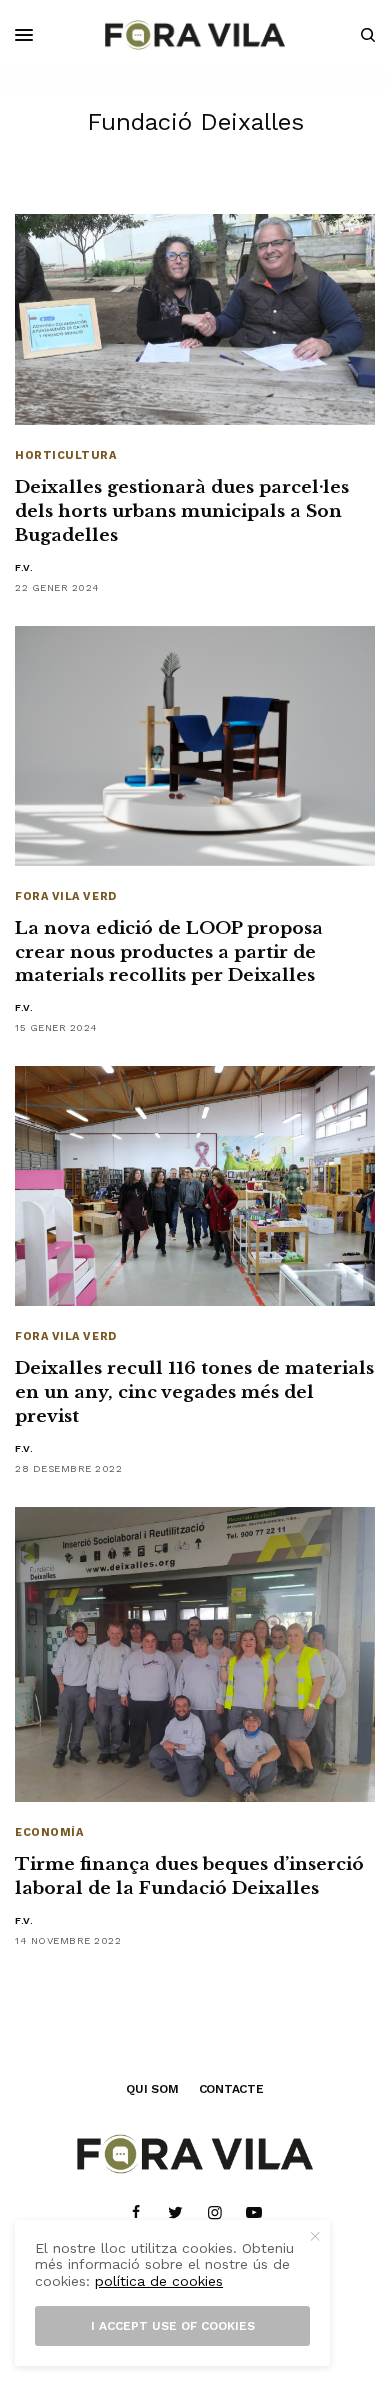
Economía (49, 1832)
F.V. (24, 567)
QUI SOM (152, 2089)
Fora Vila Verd (66, 896)
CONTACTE (231, 2089)
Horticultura (66, 455)
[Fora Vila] (195, 35)
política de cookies (159, 2281)
